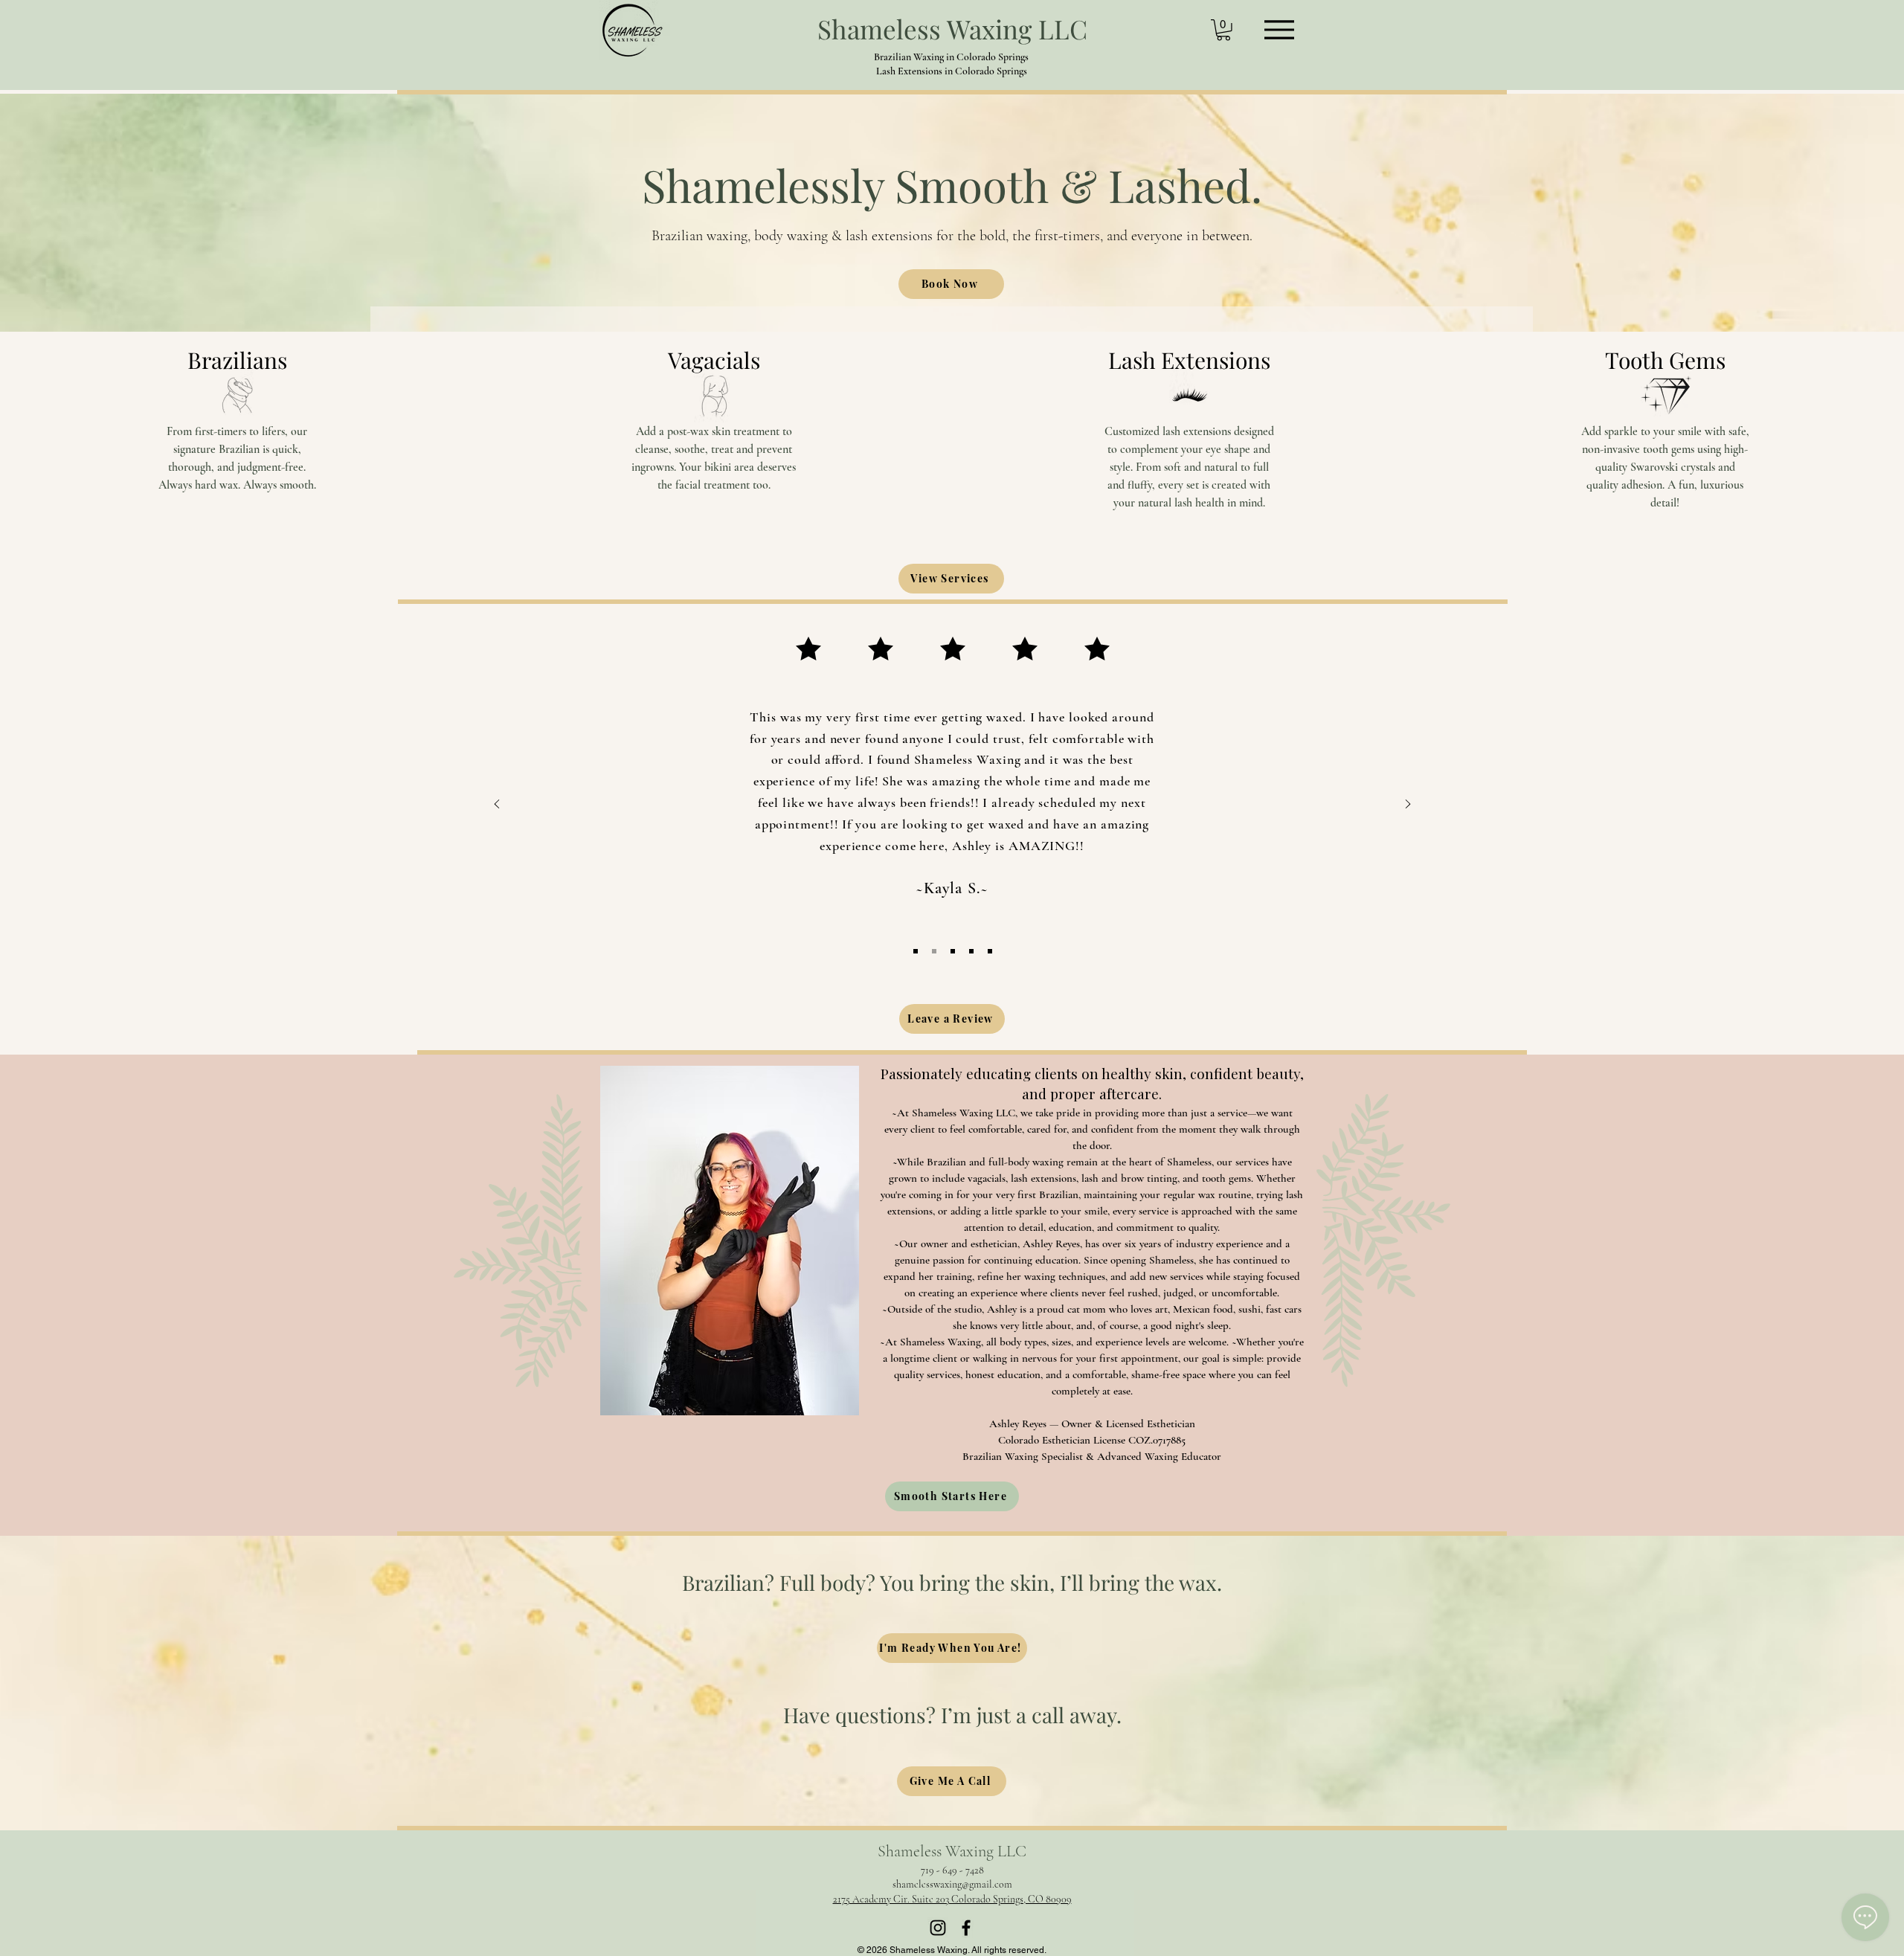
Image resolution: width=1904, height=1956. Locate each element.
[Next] (1408, 805)
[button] (1223, 30)
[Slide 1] (916, 951)
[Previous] (497, 805)
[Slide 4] (971, 951)
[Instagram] (938, 1928)
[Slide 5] (990, 951)
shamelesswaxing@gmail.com (952, 1884)
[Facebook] (966, 1928)
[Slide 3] (953, 951)
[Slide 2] (934, 951)
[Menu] (1279, 29)
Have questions (855, 1715)
